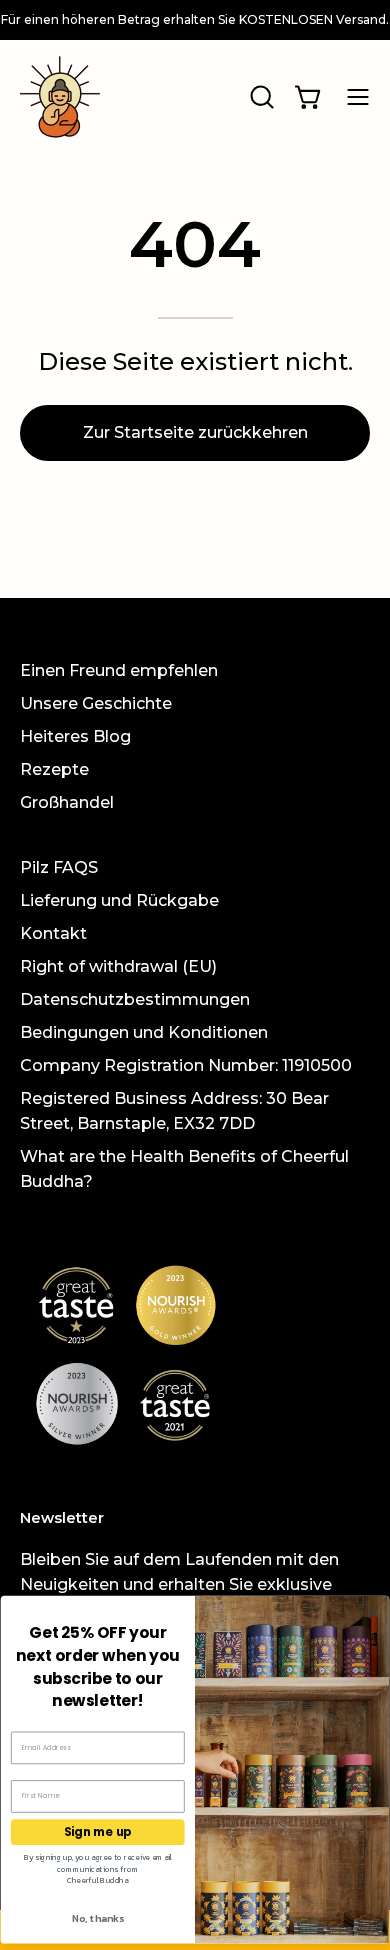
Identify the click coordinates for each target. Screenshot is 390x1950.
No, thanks (98, 1918)
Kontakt (53, 933)
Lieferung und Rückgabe (119, 900)
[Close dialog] (372, 1612)
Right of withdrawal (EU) (118, 966)
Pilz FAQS (59, 867)
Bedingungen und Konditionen (144, 1032)
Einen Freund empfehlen (119, 670)
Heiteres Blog (75, 736)
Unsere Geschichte (96, 703)
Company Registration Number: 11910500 (186, 1065)
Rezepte (54, 769)
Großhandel (67, 802)
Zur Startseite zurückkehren (195, 432)
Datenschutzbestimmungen (135, 999)
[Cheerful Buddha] (60, 97)
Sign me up (98, 1832)
